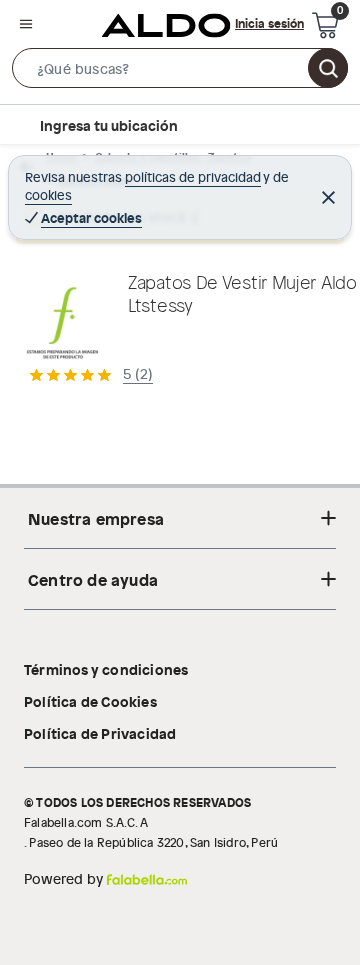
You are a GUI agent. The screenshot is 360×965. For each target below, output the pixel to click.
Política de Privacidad (100, 733)
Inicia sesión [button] (269, 23)
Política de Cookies (90, 701)
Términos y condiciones (106, 669)
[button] (180, 72)
